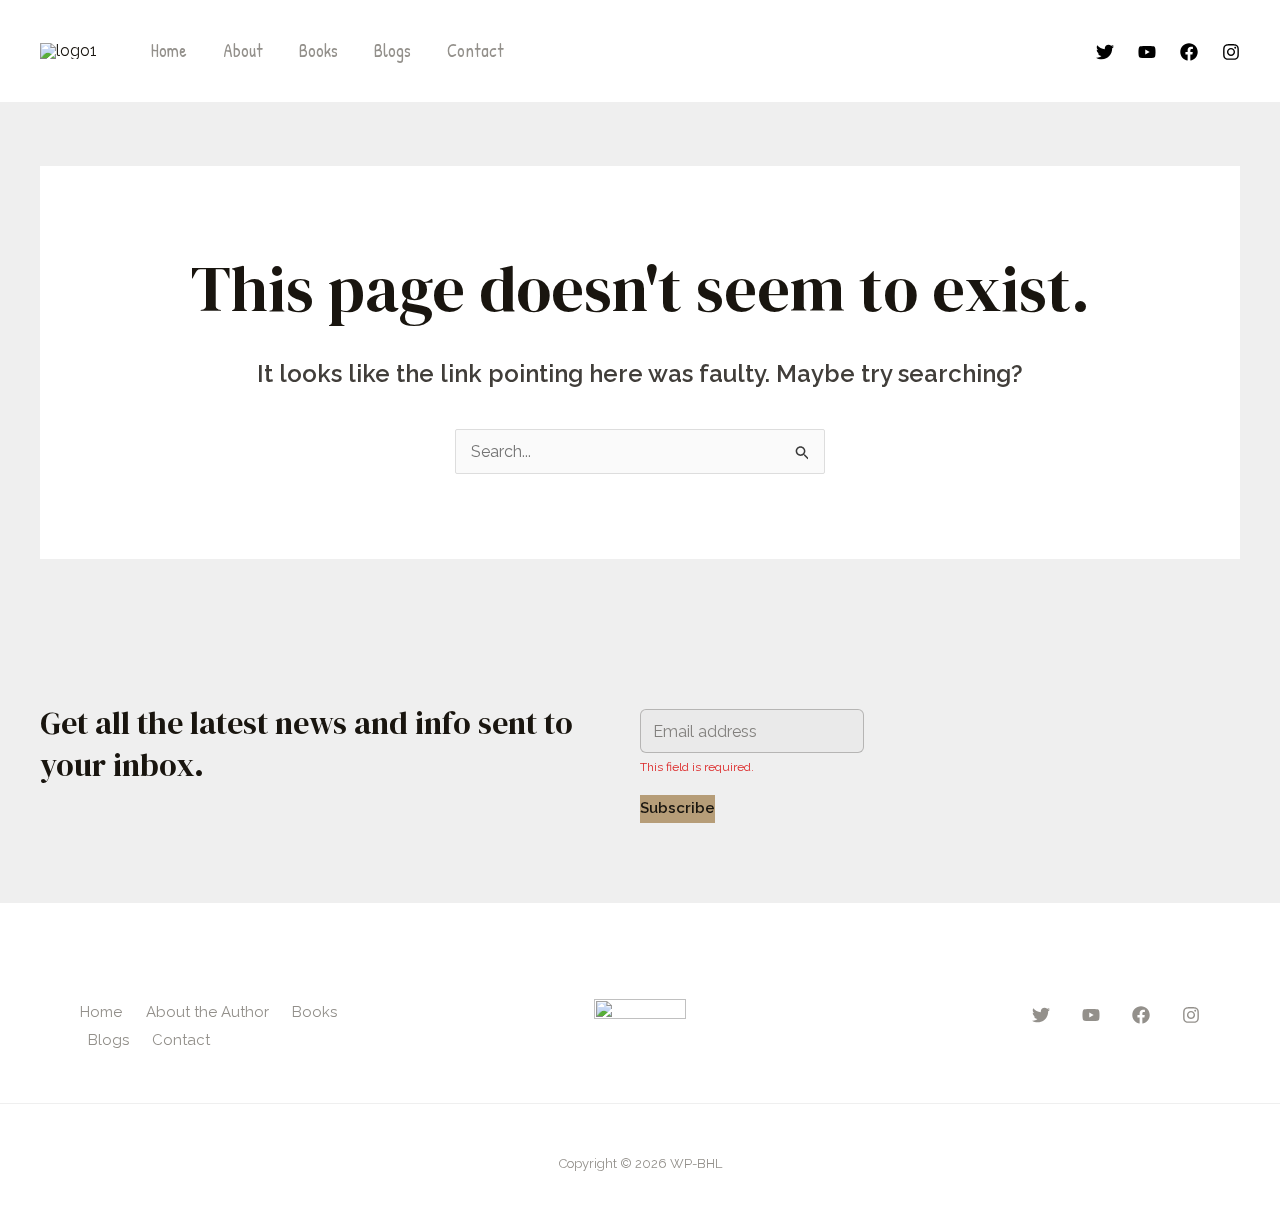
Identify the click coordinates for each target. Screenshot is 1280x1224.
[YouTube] (1147, 52)
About (243, 50)
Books (318, 50)
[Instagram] (1231, 52)
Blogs (392, 50)
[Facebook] (1189, 52)
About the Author (207, 1012)
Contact (475, 50)
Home (169, 50)
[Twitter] (1105, 52)
